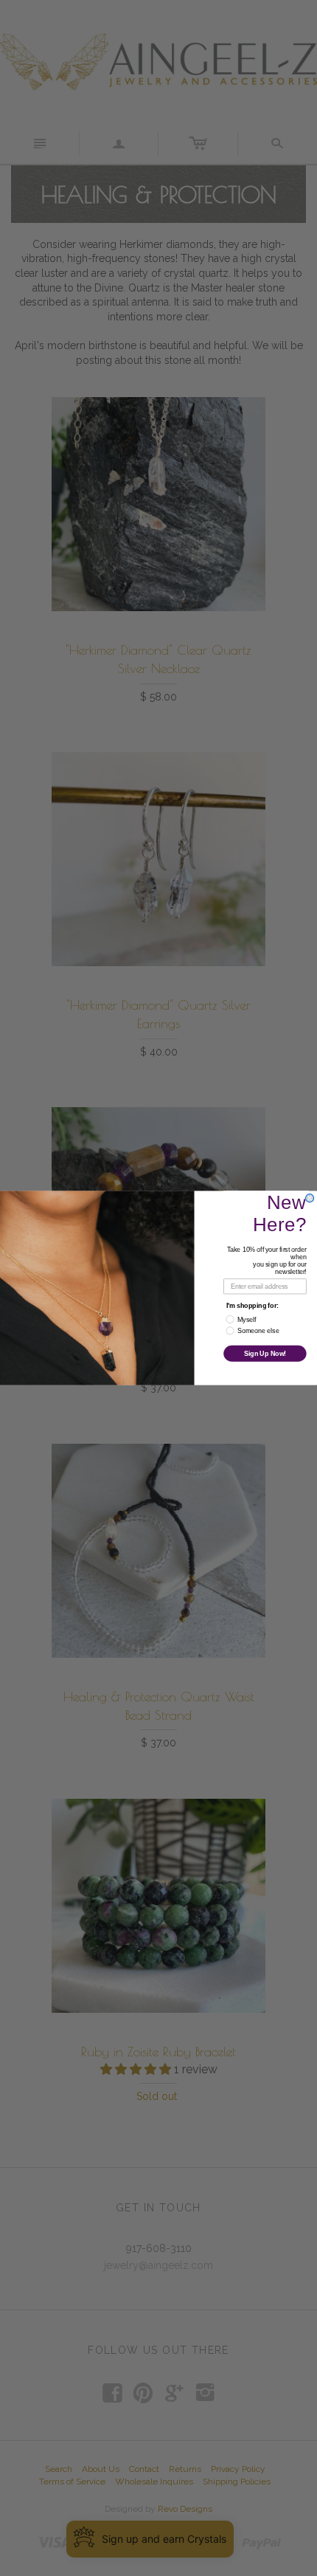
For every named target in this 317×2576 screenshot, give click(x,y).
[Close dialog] (310, 1198)
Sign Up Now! (265, 1353)
